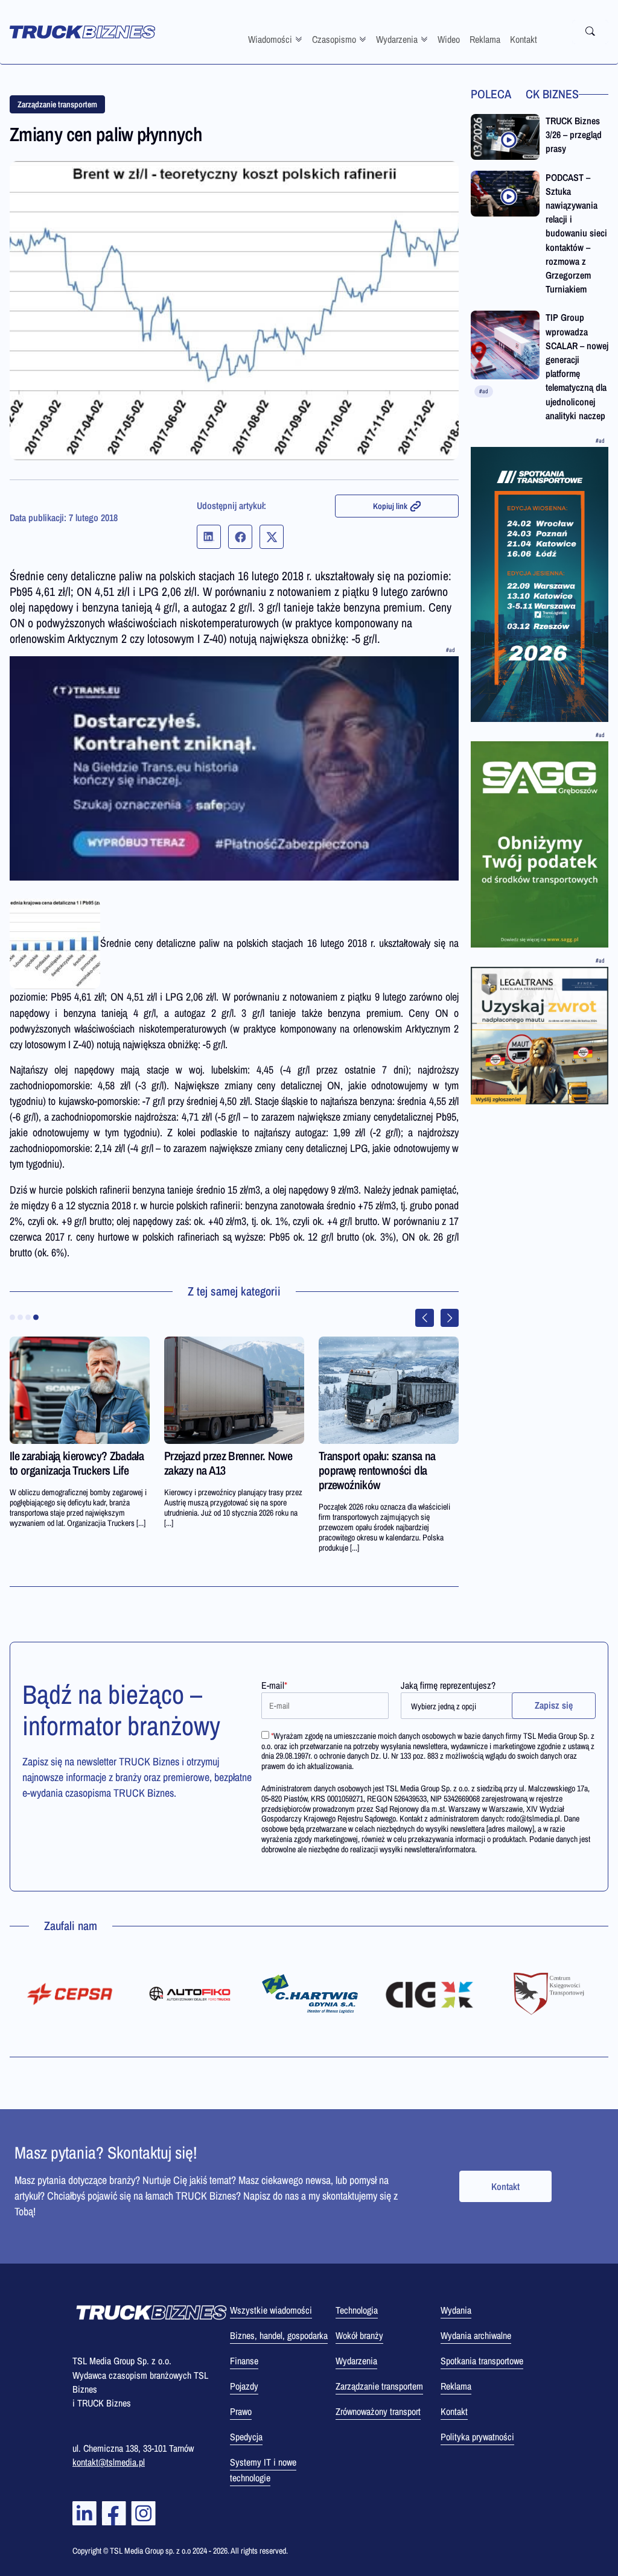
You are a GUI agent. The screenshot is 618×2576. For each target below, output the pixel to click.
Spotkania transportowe (482, 2361)
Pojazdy (244, 2386)
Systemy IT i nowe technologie (263, 2470)
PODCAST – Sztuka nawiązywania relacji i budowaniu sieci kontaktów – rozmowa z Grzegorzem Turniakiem (576, 233)
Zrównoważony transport (378, 2411)
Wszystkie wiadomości (271, 2310)
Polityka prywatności (477, 2437)
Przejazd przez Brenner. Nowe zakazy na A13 (228, 1463)
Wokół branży (359, 2335)
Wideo (449, 39)
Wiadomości (270, 39)
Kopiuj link (390, 506)
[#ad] (234, 768)
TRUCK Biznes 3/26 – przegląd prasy (574, 134)
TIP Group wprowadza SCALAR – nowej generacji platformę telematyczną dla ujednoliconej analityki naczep (577, 366)
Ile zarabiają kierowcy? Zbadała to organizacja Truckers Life (77, 1463)
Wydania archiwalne (476, 2335)
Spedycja (246, 2437)
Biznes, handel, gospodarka (279, 2335)
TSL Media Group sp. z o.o (151, 2551)
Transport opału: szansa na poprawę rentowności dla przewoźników (377, 1470)
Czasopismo (334, 39)
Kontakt (524, 39)
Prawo (241, 2411)
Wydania (456, 2310)
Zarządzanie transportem (57, 104)
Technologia (357, 2310)
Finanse (244, 2361)
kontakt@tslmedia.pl (109, 2462)
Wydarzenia (397, 39)
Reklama (485, 39)
